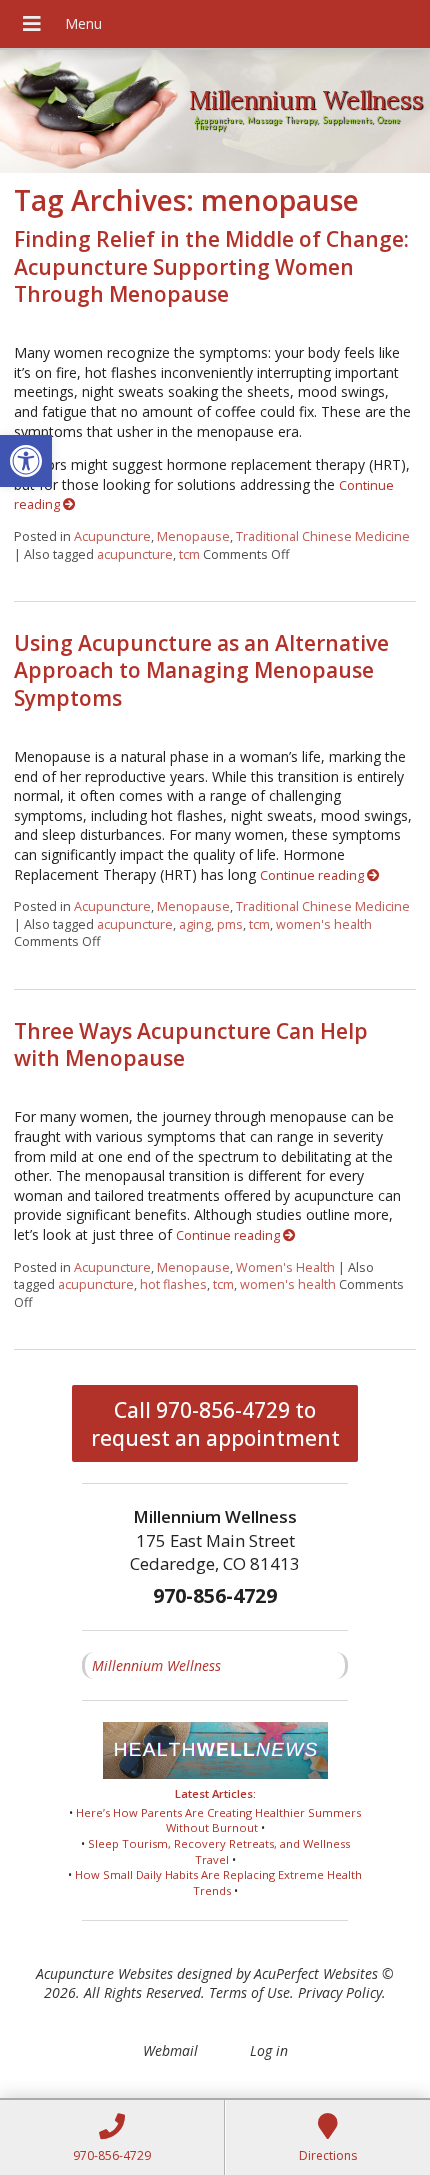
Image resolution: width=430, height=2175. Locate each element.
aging (195, 924)
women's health (324, 924)
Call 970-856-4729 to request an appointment (215, 1424)
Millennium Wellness (156, 1665)
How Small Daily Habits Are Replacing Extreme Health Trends (218, 1882)
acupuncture (135, 554)
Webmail (170, 2050)
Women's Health (285, 1267)
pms (230, 924)
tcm (189, 554)
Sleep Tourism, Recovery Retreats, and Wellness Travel (219, 1851)
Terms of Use (249, 1992)
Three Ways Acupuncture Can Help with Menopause (191, 1044)
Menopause (193, 536)
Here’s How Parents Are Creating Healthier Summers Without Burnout (218, 1820)
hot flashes (173, 1284)
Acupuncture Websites (104, 1973)
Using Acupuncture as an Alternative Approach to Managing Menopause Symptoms (201, 670)
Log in (269, 2050)
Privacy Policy (340, 1992)
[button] (26, 461)
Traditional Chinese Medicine (323, 536)
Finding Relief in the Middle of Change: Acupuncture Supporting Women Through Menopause (211, 266)
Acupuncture (112, 536)
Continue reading (313, 875)
